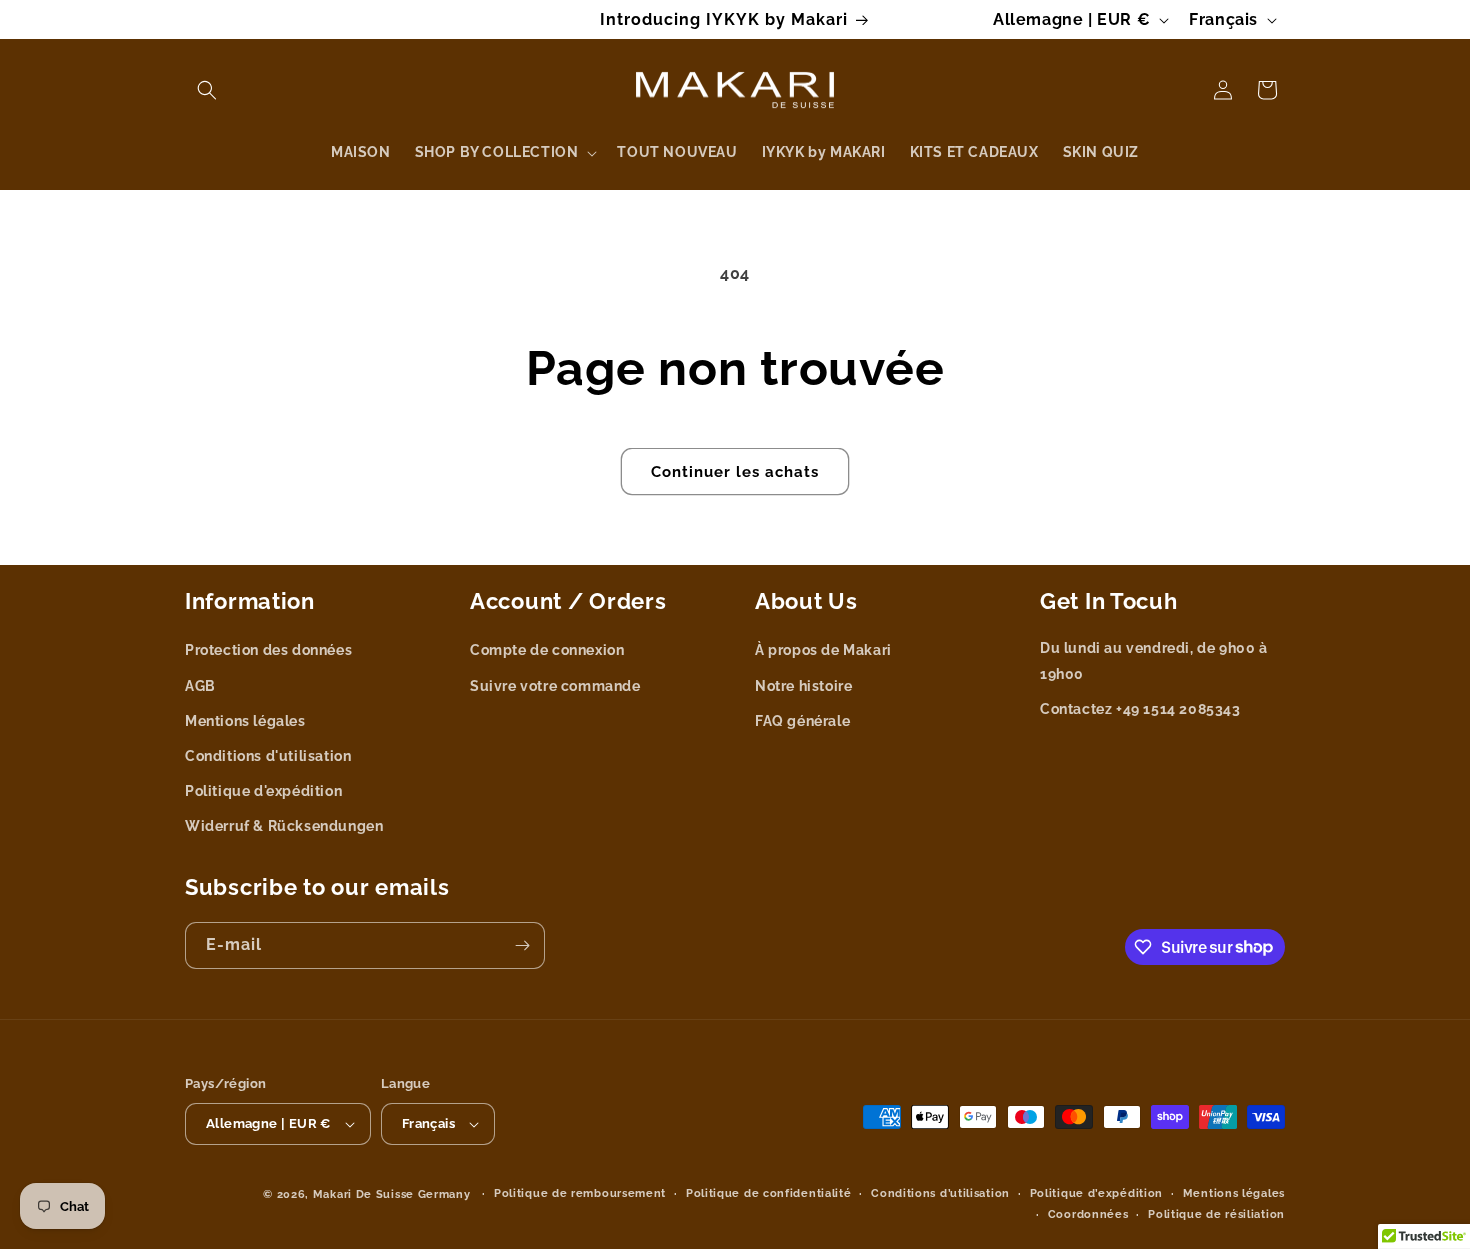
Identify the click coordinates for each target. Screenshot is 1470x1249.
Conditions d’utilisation (940, 1193)
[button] (207, 90)
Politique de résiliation (1216, 1214)
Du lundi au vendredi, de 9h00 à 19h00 (1154, 660)
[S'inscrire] (522, 945)
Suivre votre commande (555, 686)
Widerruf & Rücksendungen (284, 826)
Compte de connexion (547, 650)
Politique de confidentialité (769, 1193)
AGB (200, 686)
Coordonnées (1088, 1214)
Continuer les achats (735, 472)
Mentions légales (245, 721)
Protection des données (268, 650)
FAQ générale (802, 721)
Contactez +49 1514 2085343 (1140, 709)
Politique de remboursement (580, 1193)
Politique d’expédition (1096, 1193)
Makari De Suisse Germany (392, 1194)
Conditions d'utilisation (268, 756)
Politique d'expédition (263, 791)
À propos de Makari (823, 650)
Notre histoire (803, 686)
